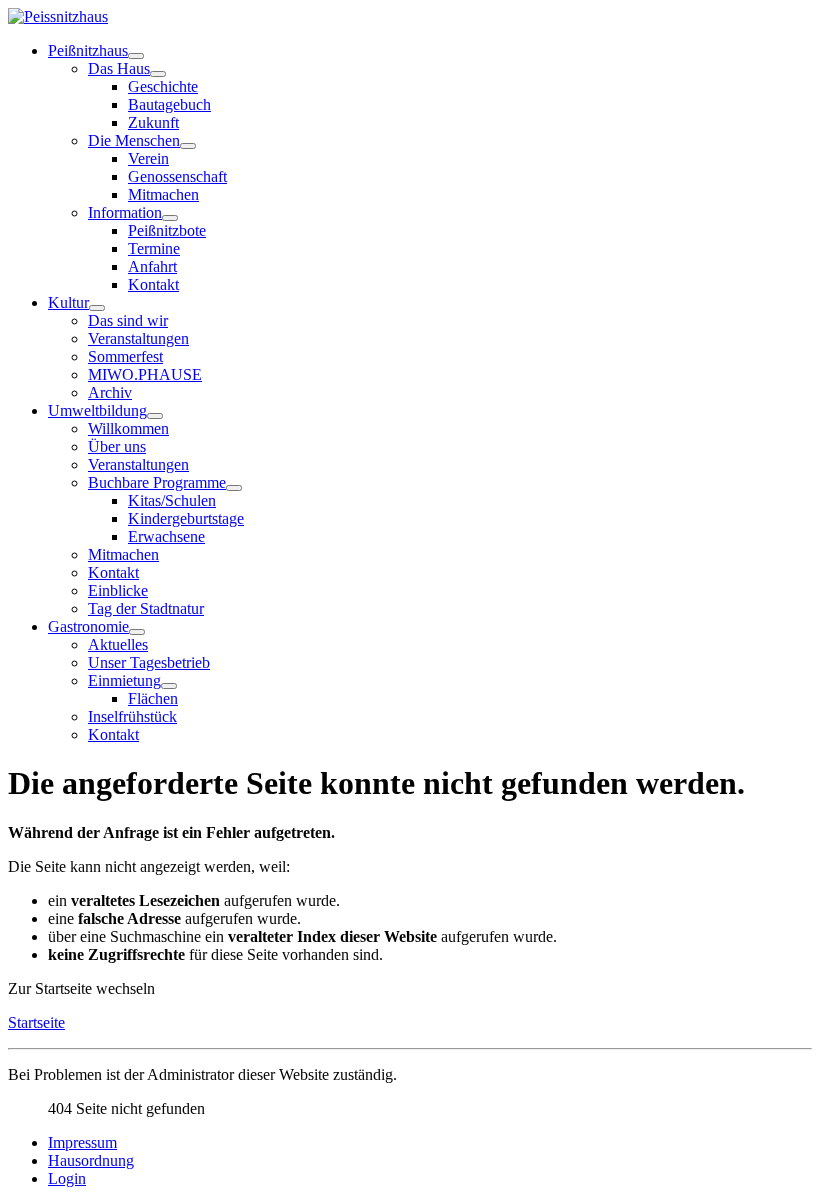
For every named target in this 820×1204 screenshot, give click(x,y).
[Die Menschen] (188, 146)
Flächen (153, 698)
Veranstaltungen (138, 338)
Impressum (82, 1142)
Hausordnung (91, 1160)
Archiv (110, 392)
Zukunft (153, 122)
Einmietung (124, 680)
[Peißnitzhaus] (136, 56)
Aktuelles (118, 644)
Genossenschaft (177, 176)
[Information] (170, 218)
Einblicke (118, 590)
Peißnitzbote (167, 230)
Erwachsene (166, 536)
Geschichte (163, 86)
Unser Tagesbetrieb (149, 662)
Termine (154, 248)
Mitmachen (163, 194)
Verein (148, 158)
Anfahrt (152, 266)
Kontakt (153, 284)
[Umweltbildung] (155, 416)
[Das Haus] (158, 74)
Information (125, 212)
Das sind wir (128, 320)
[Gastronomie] (137, 632)
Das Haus (119, 68)
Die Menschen (134, 140)
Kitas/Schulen (172, 500)
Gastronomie (88, 626)
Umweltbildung (97, 410)
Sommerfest (125, 356)
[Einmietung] (169, 686)
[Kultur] (97, 308)
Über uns (117, 446)
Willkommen (128, 428)
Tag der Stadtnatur (146, 608)
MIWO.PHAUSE (145, 374)
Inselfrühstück (132, 716)
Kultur (68, 302)
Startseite (36, 1022)
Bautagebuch (169, 104)
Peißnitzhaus (88, 50)
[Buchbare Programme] (234, 488)
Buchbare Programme (157, 482)
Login (67, 1178)
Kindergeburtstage (186, 518)
